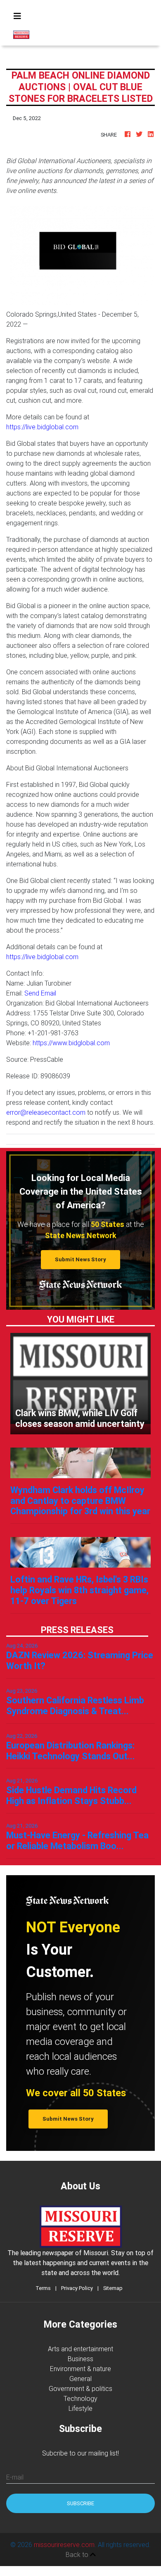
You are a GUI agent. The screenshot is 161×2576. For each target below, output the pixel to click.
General (80, 2379)
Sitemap (113, 2288)
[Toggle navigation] (17, 16)
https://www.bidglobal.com (71, 1043)
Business (80, 2359)
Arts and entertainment (80, 2349)
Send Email (40, 993)
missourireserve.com (64, 2545)
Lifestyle (80, 2408)
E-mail (15, 2477)
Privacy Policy (77, 2288)
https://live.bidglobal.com (42, 427)
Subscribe (80, 2503)
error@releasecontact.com (46, 1112)
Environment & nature (80, 2369)
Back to (78, 2554)
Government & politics (80, 2388)
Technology (80, 2398)
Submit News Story (80, 1259)
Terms (43, 2288)
